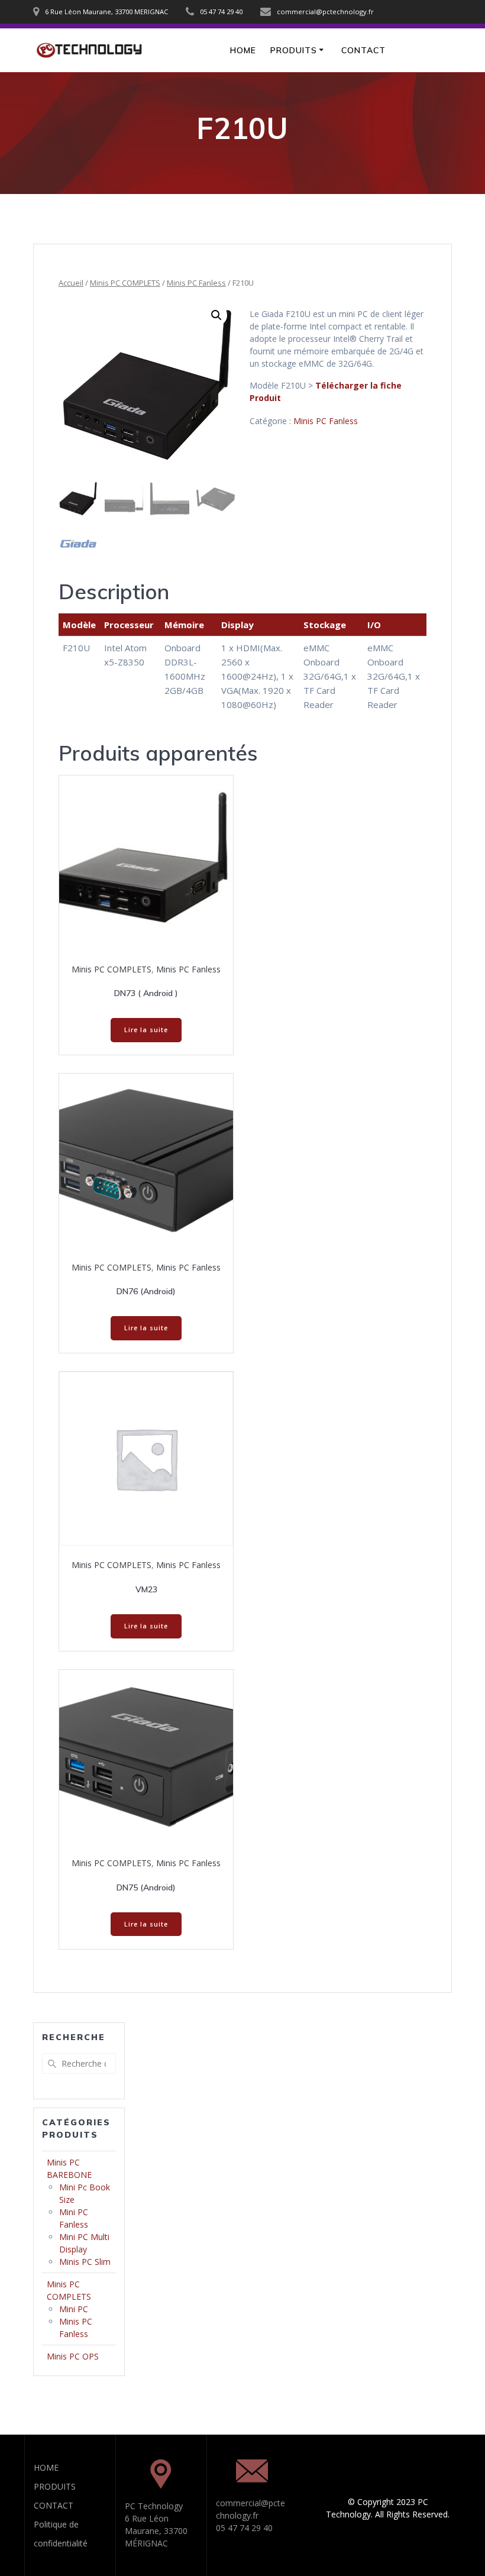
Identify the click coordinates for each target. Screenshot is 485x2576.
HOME (243, 50)
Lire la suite (146, 1030)
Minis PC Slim (85, 2262)
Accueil (71, 283)
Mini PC (74, 2309)
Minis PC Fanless (196, 283)
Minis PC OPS (73, 2356)
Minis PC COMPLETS (125, 283)
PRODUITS (294, 50)
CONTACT (363, 50)
